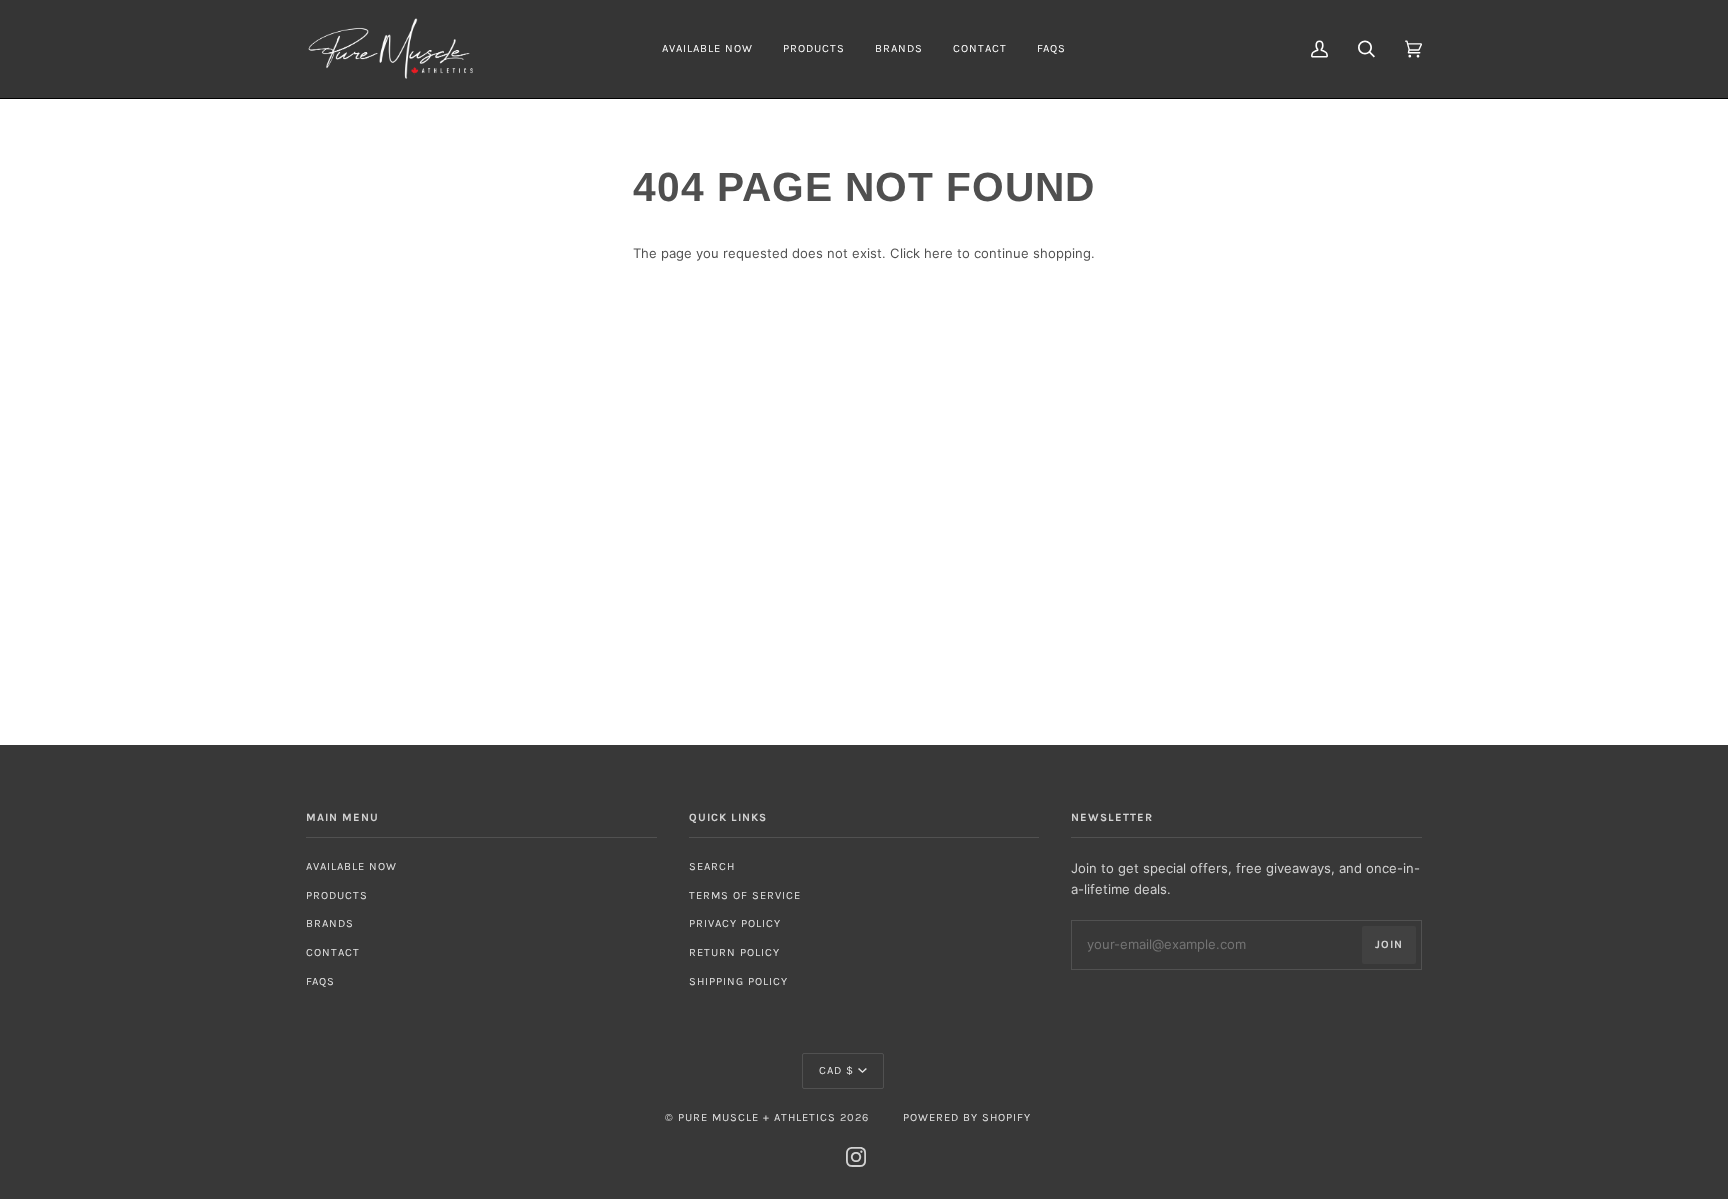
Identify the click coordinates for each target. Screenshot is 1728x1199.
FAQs (320, 981)
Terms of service (745, 895)
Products (337, 895)
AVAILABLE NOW (351, 866)
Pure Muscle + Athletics (757, 1117)
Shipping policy (738, 981)
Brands (330, 923)
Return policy (734, 952)
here (938, 253)
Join (1389, 944)
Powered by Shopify (967, 1117)
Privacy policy (735, 923)
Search (712, 866)
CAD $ (836, 1070)
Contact (333, 952)
